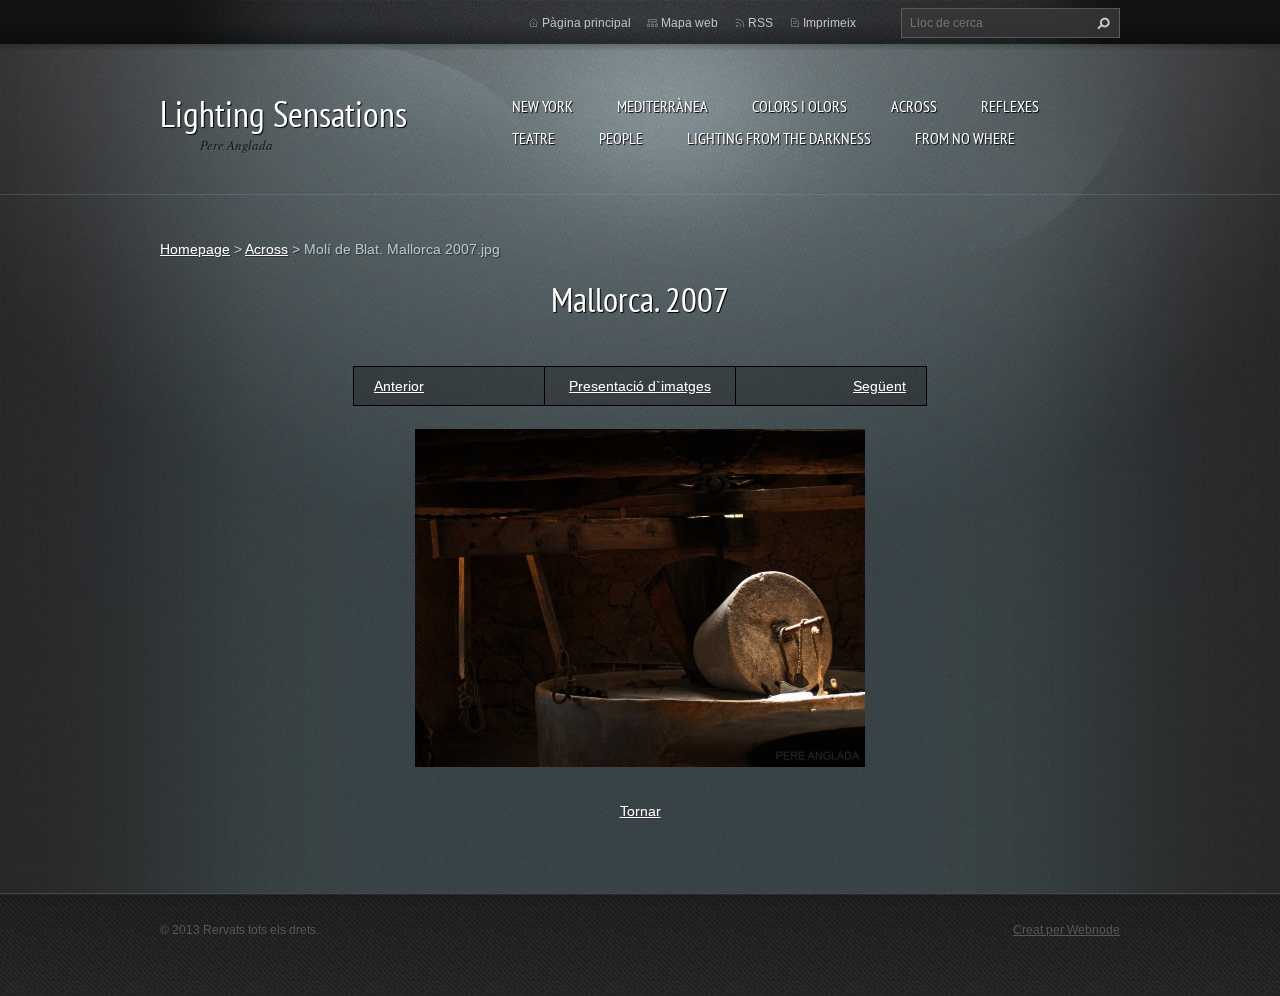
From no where (965, 138)
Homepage (195, 249)
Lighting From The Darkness (779, 138)
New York (542, 106)
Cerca (1101, 23)
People (621, 138)
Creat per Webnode (1066, 930)
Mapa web (689, 23)
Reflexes (1010, 106)
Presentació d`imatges (640, 386)
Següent (879, 386)
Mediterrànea (662, 106)
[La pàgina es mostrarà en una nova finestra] (640, 596)
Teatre (533, 138)
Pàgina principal (586, 23)
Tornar (640, 811)
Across (914, 106)
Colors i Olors (799, 106)
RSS (760, 23)
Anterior (399, 386)
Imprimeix (829, 23)
